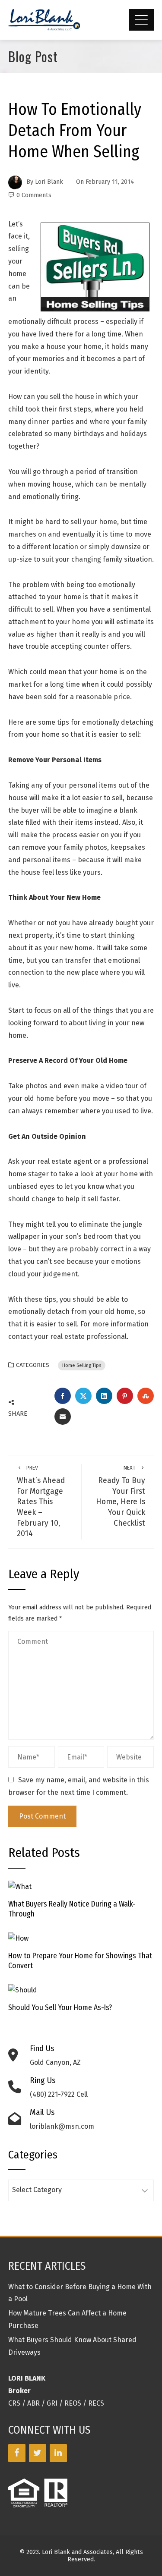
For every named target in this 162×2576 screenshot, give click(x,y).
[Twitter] (38, 2453)
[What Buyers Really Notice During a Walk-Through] (20, 1886)
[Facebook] (17, 2453)
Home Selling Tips (82, 1365)
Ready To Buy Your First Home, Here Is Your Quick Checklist (121, 1496)
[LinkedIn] (58, 2453)
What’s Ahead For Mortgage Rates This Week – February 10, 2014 (41, 1501)
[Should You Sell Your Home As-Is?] (23, 1990)
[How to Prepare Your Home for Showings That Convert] (18, 1938)
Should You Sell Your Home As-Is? (60, 2008)
